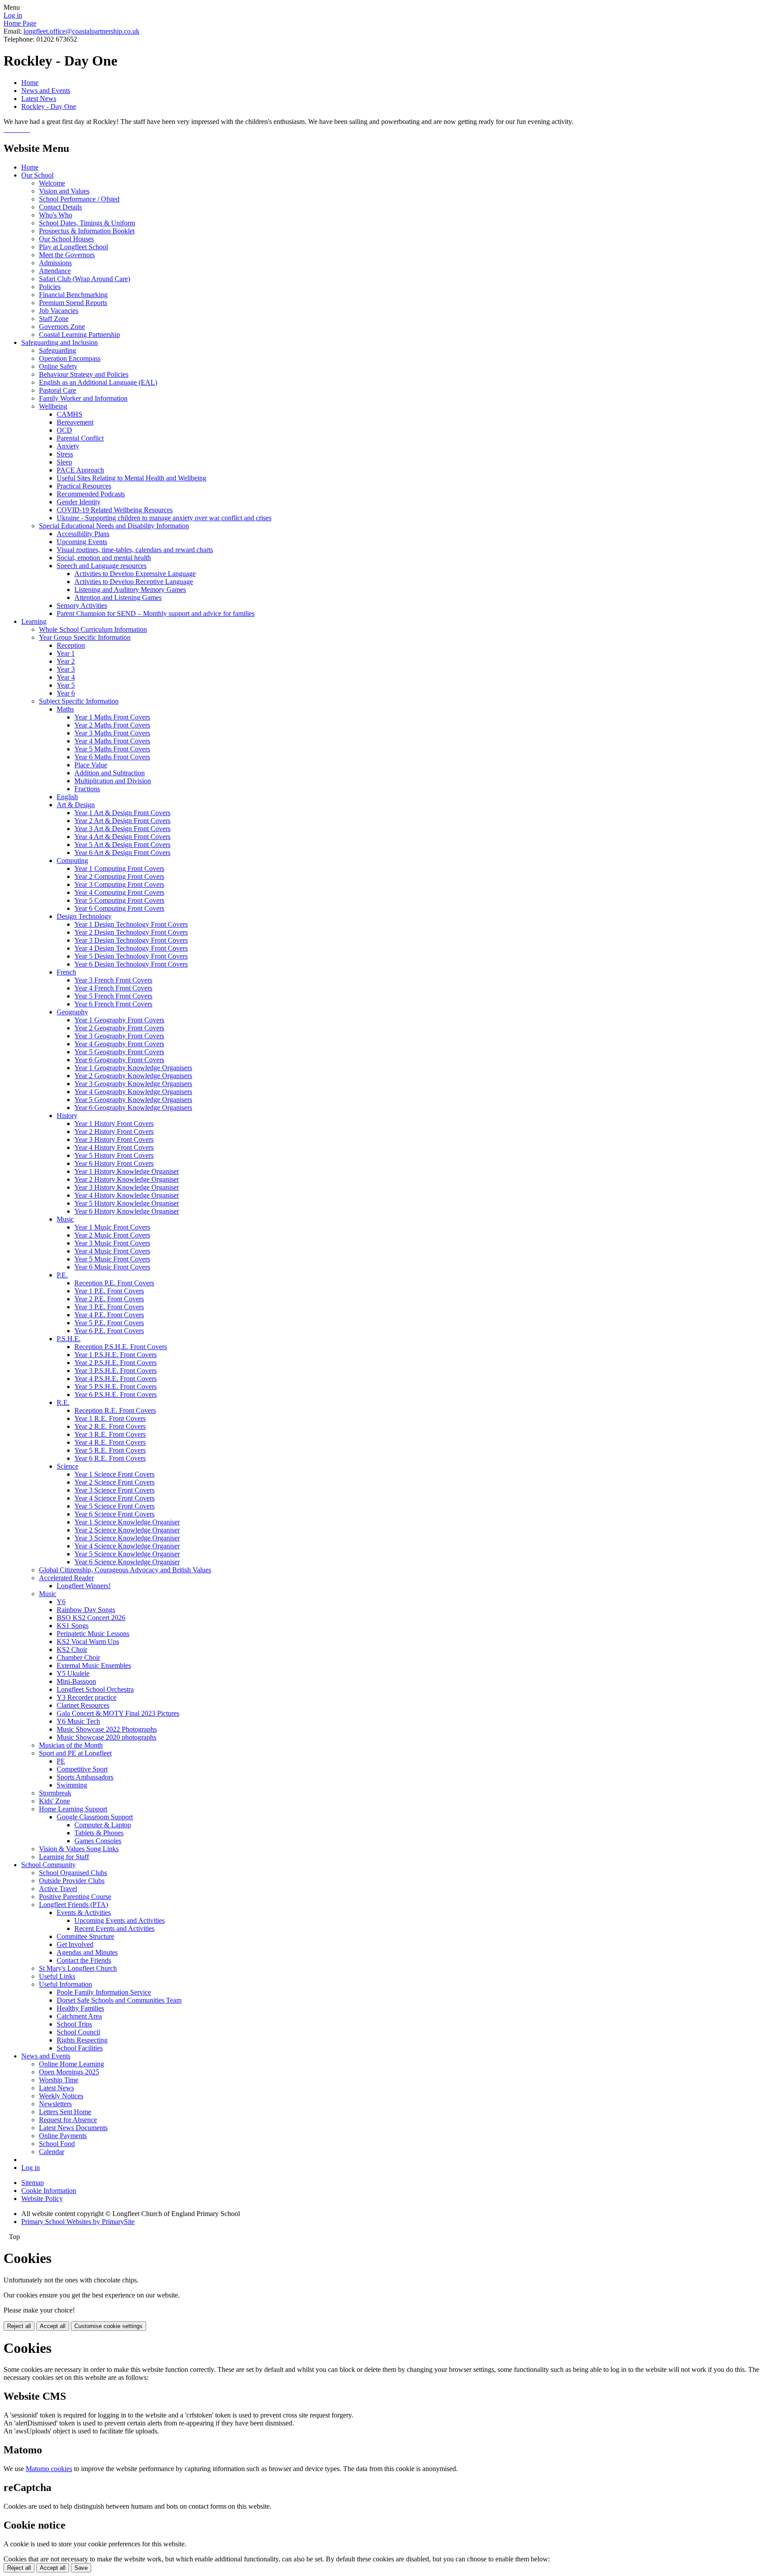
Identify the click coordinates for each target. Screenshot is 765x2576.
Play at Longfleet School (73, 247)
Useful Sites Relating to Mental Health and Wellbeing (131, 478)
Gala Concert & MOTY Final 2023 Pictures (118, 1713)
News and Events (46, 91)
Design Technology (84, 916)
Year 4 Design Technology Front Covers (131, 948)
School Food (57, 2144)
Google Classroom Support (95, 1817)
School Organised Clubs (73, 1873)
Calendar (52, 2152)
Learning (34, 621)
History (67, 1116)
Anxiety (68, 446)
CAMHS (70, 414)
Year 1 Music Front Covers (112, 1227)
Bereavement (75, 422)
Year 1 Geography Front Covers (119, 1020)
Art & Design (76, 805)
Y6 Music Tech (78, 1721)
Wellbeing (53, 406)
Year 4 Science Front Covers (114, 1498)
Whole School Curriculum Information (93, 629)
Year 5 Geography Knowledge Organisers (133, 1100)
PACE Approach (80, 470)
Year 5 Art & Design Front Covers (122, 845)
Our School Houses (66, 239)
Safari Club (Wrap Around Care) (85, 279)
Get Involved (75, 1944)
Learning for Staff (64, 1857)
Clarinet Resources (83, 1705)
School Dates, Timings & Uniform (87, 223)
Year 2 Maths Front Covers (112, 725)
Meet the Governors (67, 255)
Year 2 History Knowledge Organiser (127, 1179)
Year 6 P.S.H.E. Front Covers (116, 1394)
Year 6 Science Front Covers (114, 1514)
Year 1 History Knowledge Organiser (127, 1171)
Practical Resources (84, 486)
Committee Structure (85, 1936)
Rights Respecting (82, 2040)
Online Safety (58, 366)
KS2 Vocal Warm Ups (88, 1642)
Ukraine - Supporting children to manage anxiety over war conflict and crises (164, 518)
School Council (78, 2032)
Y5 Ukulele (73, 1673)
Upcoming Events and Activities (120, 1920)
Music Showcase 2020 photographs (106, 1737)
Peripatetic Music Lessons (93, 1634)
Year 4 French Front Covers (113, 988)
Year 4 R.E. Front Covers (110, 1442)
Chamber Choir (78, 1657)
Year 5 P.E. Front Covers (109, 1323)
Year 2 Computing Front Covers (119, 876)
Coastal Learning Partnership (79, 335)
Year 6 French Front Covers (113, 1004)
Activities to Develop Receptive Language (134, 582)
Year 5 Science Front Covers (114, 1506)
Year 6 (66, 693)
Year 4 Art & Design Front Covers (122, 837)
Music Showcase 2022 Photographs (107, 1729)
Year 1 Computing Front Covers (119, 868)
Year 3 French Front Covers (113, 980)
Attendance (55, 271)
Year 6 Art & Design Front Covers (122, 853)
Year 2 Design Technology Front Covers (131, 932)
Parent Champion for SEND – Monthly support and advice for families (156, 613)
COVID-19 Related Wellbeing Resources (115, 510)
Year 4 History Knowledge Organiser (127, 1195)
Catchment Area (79, 2016)
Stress (65, 454)
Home (30, 83)
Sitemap (33, 2183)
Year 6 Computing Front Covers (119, 908)
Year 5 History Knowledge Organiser (127, 1203)
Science (68, 1466)
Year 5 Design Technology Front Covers (131, 956)
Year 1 (66, 653)
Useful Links (57, 1976)
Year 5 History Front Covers (114, 1155)
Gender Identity (79, 502)
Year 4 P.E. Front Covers (109, 1315)
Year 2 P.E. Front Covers (109, 1299)
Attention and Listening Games (118, 598)
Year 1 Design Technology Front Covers (131, 924)
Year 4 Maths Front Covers (112, 741)
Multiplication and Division (113, 781)
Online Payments (63, 2136)
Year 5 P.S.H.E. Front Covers (116, 1387)
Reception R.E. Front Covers (115, 1410)
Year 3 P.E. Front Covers (109, 1307)
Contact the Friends (84, 1960)
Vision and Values (64, 191)
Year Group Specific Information (85, 637)
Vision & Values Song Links (79, 1849)
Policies (50, 287)
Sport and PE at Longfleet (75, 1753)
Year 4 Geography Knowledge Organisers (133, 1092)
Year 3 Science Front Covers (114, 1490)
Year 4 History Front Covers (114, 1147)
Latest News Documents (73, 2128)
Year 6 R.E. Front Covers (110, 1458)
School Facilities (80, 2048)
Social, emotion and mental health (104, 558)
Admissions (55, 263)
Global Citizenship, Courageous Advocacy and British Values (125, 1570)
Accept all (53, 2326)
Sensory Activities (82, 605)
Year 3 (66, 669)
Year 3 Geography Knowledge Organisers (133, 1084)
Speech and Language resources (102, 566)
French (66, 972)
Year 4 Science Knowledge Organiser (127, 1546)
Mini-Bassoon (76, 1681)
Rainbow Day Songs (86, 1610)
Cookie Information (49, 2191)
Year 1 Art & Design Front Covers (122, 813)
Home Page (20, 23)
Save (81, 2568)
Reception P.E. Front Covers (114, 1283)
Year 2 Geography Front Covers (119, 1028)
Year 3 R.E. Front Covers (110, 1434)
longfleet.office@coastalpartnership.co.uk (81, 31)
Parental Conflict (80, 438)
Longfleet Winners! (84, 1586)
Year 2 (66, 661)
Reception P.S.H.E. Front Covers (121, 1347)
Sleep (64, 462)
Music (65, 1219)
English (67, 797)
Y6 (61, 1602)
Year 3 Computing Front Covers (119, 884)
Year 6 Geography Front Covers (119, 1060)
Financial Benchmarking (73, 295)
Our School (37, 175)
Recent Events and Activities (114, 1928)
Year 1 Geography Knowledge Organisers (133, 1068)
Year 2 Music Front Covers (112, 1235)
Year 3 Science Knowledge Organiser (127, 1538)
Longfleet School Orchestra (95, 1689)
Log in (13, 15)
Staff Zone (54, 319)
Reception (71, 645)
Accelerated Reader (66, 1578)
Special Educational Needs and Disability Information (114, 526)
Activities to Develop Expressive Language (135, 574)
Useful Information (66, 1984)
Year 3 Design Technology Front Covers (131, 940)
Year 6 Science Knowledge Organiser (127, 1562)
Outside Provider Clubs (72, 1881)
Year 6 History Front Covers (114, 1163)
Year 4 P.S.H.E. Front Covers (116, 1379)
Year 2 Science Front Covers (114, 1482)
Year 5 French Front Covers (113, 996)
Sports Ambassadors (85, 1777)
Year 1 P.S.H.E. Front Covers (116, 1355)
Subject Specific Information (79, 701)
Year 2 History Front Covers (114, 1131)
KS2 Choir (72, 1650)
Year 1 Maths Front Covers (112, 717)
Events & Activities (84, 1913)
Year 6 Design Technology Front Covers (131, 964)
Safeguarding (58, 350)
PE (61, 1761)
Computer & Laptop (103, 1825)
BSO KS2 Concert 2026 (91, 1618)
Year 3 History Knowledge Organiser (127, 1187)
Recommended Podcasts (91, 494)
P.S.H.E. (69, 1339)
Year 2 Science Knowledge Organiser (127, 1530)
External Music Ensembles (94, 1665)
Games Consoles (98, 1841)
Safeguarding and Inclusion (60, 342)
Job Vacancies (59, 311)
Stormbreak (55, 1793)
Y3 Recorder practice (87, 1697)
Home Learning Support (73, 1809)
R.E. (63, 1402)
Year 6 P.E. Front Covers (109, 1331)
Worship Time (59, 2080)
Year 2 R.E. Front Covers (110, 1426)
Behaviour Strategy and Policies (84, 374)
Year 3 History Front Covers (114, 1139)
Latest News (39, 99)
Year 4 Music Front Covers (112, 1251)
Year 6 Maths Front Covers (112, 757)
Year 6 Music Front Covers (112, 1267)
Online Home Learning (71, 2064)
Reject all (19, 2326)
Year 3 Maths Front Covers (112, 733)
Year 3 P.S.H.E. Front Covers (116, 1371)
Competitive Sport (82, 1769)
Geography (72, 1012)
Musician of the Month (71, 1745)
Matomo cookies (49, 2469)
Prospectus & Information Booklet (87, 231)
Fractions (87, 789)
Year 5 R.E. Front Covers (110, 1450)
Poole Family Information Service (104, 1992)
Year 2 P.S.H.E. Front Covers (116, 1363)
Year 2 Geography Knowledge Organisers (133, 1076)
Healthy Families (80, 2008)
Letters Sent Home (65, 2112)
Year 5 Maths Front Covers (112, 749)
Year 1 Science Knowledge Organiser (127, 1522)
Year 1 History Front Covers (114, 1124)
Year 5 (66, 685)
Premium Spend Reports (73, 303)
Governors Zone (62, 327)
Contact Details (60, 207)
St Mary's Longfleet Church (78, 1968)
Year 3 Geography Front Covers (119, 1036)
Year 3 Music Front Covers (112, 1243)
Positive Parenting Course (75, 1897)
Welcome (52, 183)
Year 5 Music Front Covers (112, 1259)
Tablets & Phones (99, 1833)
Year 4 (66, 677)
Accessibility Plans (83, 534)
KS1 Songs (73, 1626)
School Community (48, 1865)
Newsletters (55, 2104)
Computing (72, 861)
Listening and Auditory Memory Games (130, 590)
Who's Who (56, 215)
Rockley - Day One (49, 106)
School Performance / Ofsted (79, 199)
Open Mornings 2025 (69, 2072)
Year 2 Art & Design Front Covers (122, 821)
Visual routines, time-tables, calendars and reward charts (135, 550)
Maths (65, 709)
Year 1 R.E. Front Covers (110, 1418)
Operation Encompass (70, 358)
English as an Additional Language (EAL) (98, 382)
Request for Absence (68, 2120)
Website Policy (42, 2199)
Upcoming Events (82, 542)
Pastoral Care (58, 390)
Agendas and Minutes (87, 1952)
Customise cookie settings (108, 2326)
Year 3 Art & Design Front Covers (122, 829)
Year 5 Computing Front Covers (119, 900)
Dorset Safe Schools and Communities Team (119, 2000)
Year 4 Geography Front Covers (119, 1044)
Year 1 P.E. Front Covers (109, 1291)
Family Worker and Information (83, 398)
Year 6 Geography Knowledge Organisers (133, 1108)
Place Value (91, 765)
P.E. (62, 1275)
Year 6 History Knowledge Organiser (127, 1211)
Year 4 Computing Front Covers (119, 892)
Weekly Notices (61, 2096)
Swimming (72, 1785)
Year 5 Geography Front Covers (119, 1052)
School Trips (74, 2024)
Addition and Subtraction (110, 773)
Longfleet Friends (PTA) (73, 1905)
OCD (64, 430)
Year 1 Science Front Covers (114, 1474)
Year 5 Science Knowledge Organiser (127, 1554)
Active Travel (58, 1889)
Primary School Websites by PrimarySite (78, 2222)
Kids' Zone (54, 1801)
